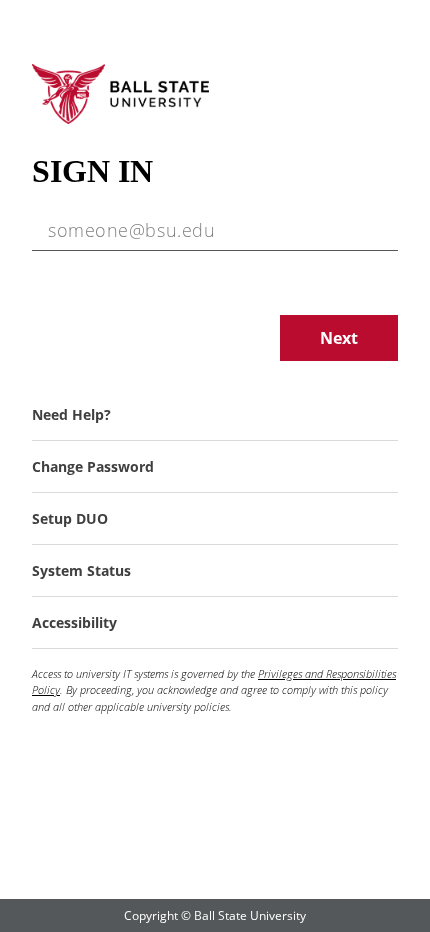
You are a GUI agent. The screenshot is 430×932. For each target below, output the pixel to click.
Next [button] (339, 338)
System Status (81, 570)
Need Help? (71, 414)
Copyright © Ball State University (215, 915)
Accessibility (74, 622)
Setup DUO (70, 518)
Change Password (93, 466)
